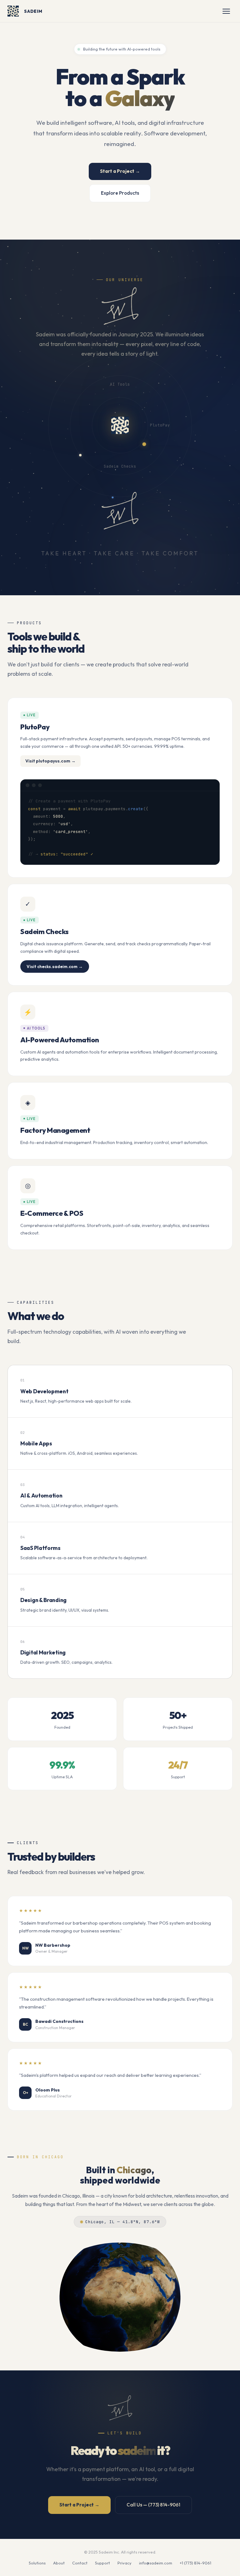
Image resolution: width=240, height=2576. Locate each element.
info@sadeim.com (156, 2563)
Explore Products (120, 193)
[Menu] (226, 11)
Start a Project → (120, 171)
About (59, 2563)
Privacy (125, 2563)
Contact (80, 2563)
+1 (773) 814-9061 (195, 2563)
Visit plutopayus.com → (50, 761)
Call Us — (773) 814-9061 (153, 2505)
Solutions (37, 2563)
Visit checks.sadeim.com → (55, 967)
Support (102, 2563)
